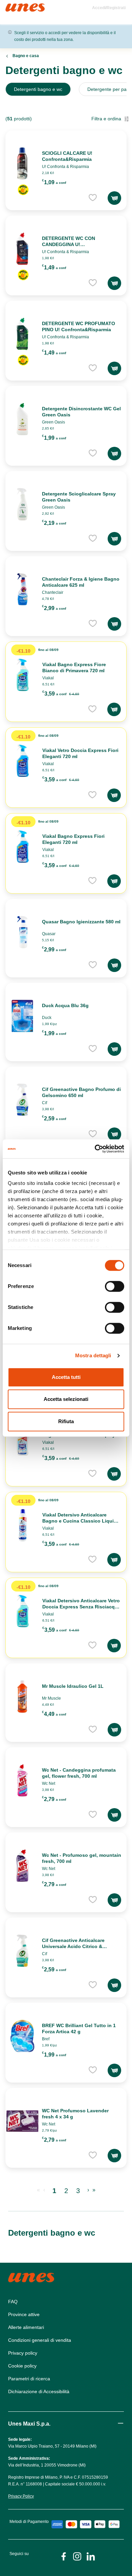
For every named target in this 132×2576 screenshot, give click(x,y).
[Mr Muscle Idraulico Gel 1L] (22, 1697)
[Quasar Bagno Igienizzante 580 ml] (22, 932)
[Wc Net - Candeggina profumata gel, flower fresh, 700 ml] (22, 1780)
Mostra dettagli (93, 1355)
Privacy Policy (21, 2496)
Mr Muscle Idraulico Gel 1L (73, 1686)
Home (13, 6)
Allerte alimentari (26, 2327)
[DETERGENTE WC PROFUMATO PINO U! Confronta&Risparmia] (22, 334)
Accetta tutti (66, 1377)
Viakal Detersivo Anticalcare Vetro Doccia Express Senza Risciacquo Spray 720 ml (82, 1607)
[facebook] (64, 2556)
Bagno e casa (26, 56)
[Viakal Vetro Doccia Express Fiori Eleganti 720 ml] (23, 761)
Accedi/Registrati (109, 8)
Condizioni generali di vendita (40, 2340)
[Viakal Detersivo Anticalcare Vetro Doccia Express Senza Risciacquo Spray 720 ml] (23, 1611)
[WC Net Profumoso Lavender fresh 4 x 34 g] (22, 2121)
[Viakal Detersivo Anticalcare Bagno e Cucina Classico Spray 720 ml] (23, 1439)
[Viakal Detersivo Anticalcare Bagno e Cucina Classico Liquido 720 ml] (23, 1525)
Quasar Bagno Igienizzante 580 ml (81, 922)
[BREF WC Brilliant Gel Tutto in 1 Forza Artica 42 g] (22, 2036)
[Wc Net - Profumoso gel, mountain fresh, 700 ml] (22, 1866)
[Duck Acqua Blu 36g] (22, 1016)
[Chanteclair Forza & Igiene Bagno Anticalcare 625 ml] (22, 589)
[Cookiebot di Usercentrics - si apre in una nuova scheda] (95, 1149)
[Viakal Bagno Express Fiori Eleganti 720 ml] (23, 847)
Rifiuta (66, 1421)
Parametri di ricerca (29, 2379)
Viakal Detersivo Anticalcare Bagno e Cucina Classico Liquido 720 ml (81, 1521)
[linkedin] (91, 2556)
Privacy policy (23, 2353)
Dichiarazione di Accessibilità (39, 2391)
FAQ (13, 2302)
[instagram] (77, 2556)
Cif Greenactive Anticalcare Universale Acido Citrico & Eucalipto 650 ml (73, 1946)
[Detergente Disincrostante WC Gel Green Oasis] (22, 419)
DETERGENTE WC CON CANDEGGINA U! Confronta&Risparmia (69, 244)
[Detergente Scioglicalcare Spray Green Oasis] (22, 504)
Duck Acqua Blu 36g (65, 1005)
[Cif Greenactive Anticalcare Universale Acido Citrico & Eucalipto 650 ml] (22, 1951)
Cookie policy (22, 2366)
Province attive (24, 2314)
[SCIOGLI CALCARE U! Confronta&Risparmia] (22, 164)
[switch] (115, 1286)
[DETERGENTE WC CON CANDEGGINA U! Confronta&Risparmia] (22, 249)
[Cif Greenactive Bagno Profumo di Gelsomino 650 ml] (22, 1100)
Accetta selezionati (66, 1399)
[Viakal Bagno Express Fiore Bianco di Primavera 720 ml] (23, 675)
